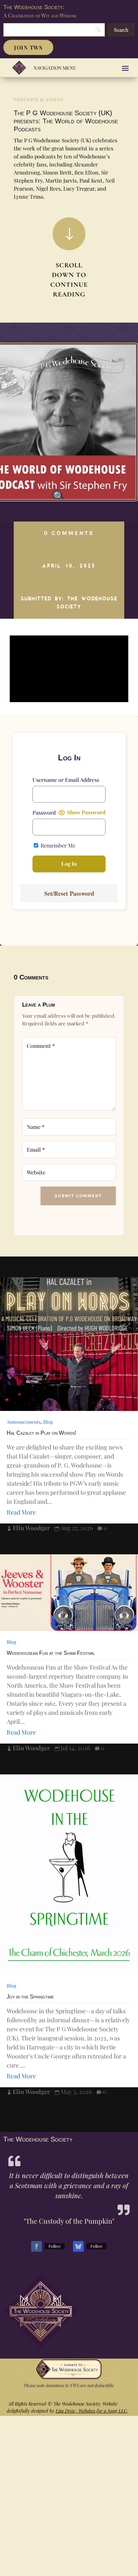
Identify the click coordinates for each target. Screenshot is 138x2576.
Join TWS (28, 47)
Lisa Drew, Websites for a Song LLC (91, 2411)
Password (44, 812)
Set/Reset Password (69, 893)
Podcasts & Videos (39, 100)
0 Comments (69, 533)
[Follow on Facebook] (37, 2246)
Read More (21, 1512)
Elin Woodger (31, 1528)
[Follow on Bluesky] (78, 2246)
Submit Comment (78, 1196)
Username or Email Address (66, 780)
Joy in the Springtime (30, 1997)
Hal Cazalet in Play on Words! (41, 1433)
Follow (55, 2246)
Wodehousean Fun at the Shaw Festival (51, 1653)
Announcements (24, 1422)
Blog (48, 1422)
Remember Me (57, 845)
